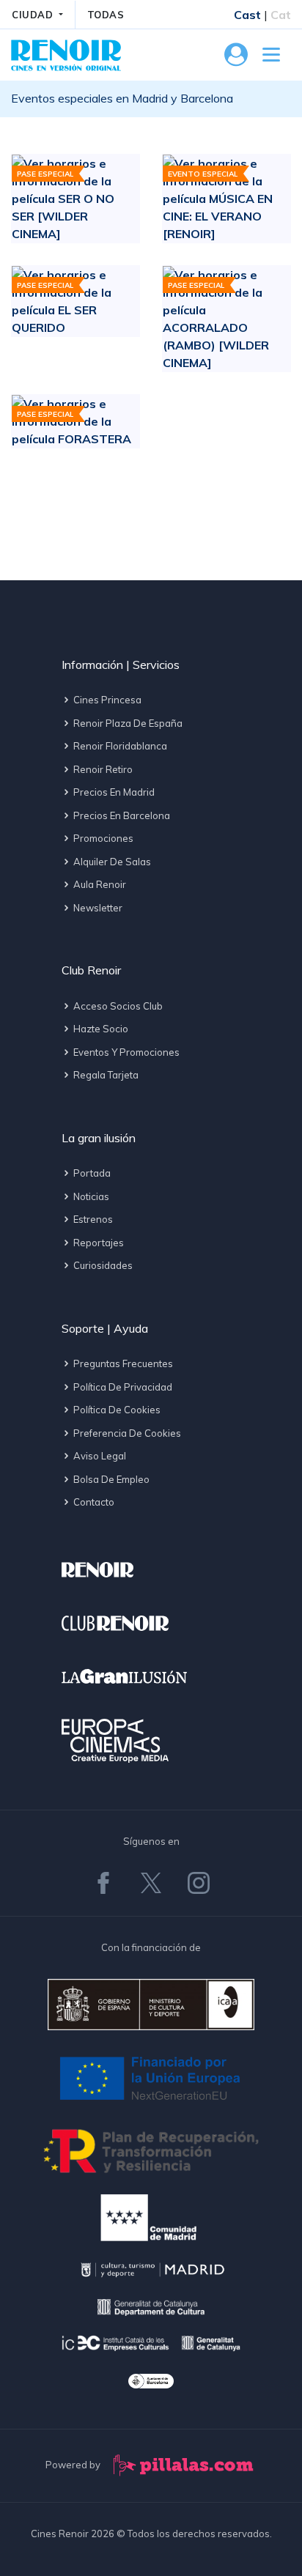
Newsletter (97, 908)
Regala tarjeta (105, 1075)
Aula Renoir (99, 884)
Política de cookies (116, 1410)
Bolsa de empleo (110, 1479)
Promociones (102, 838)
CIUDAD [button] (34, 15)
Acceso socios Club (117, 1006)
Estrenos (92, 1219)
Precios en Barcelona (121, 815)
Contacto (93, 1502)
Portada (91, 1173)
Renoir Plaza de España (127, 723)
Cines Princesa (106, 700)
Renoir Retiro (102, 769)
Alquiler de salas (111, 862)
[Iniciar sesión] (236, 59)
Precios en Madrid (113, 792)
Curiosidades (102, 1265)
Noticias (90, 1196)
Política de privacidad (122, 1387)
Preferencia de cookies (126, 1433)
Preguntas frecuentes (122, 1363)
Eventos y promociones (125, 1052)
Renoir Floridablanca (119, 746)
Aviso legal (99, 1456)
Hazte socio (100, 1029)
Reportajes (97, 1243)
